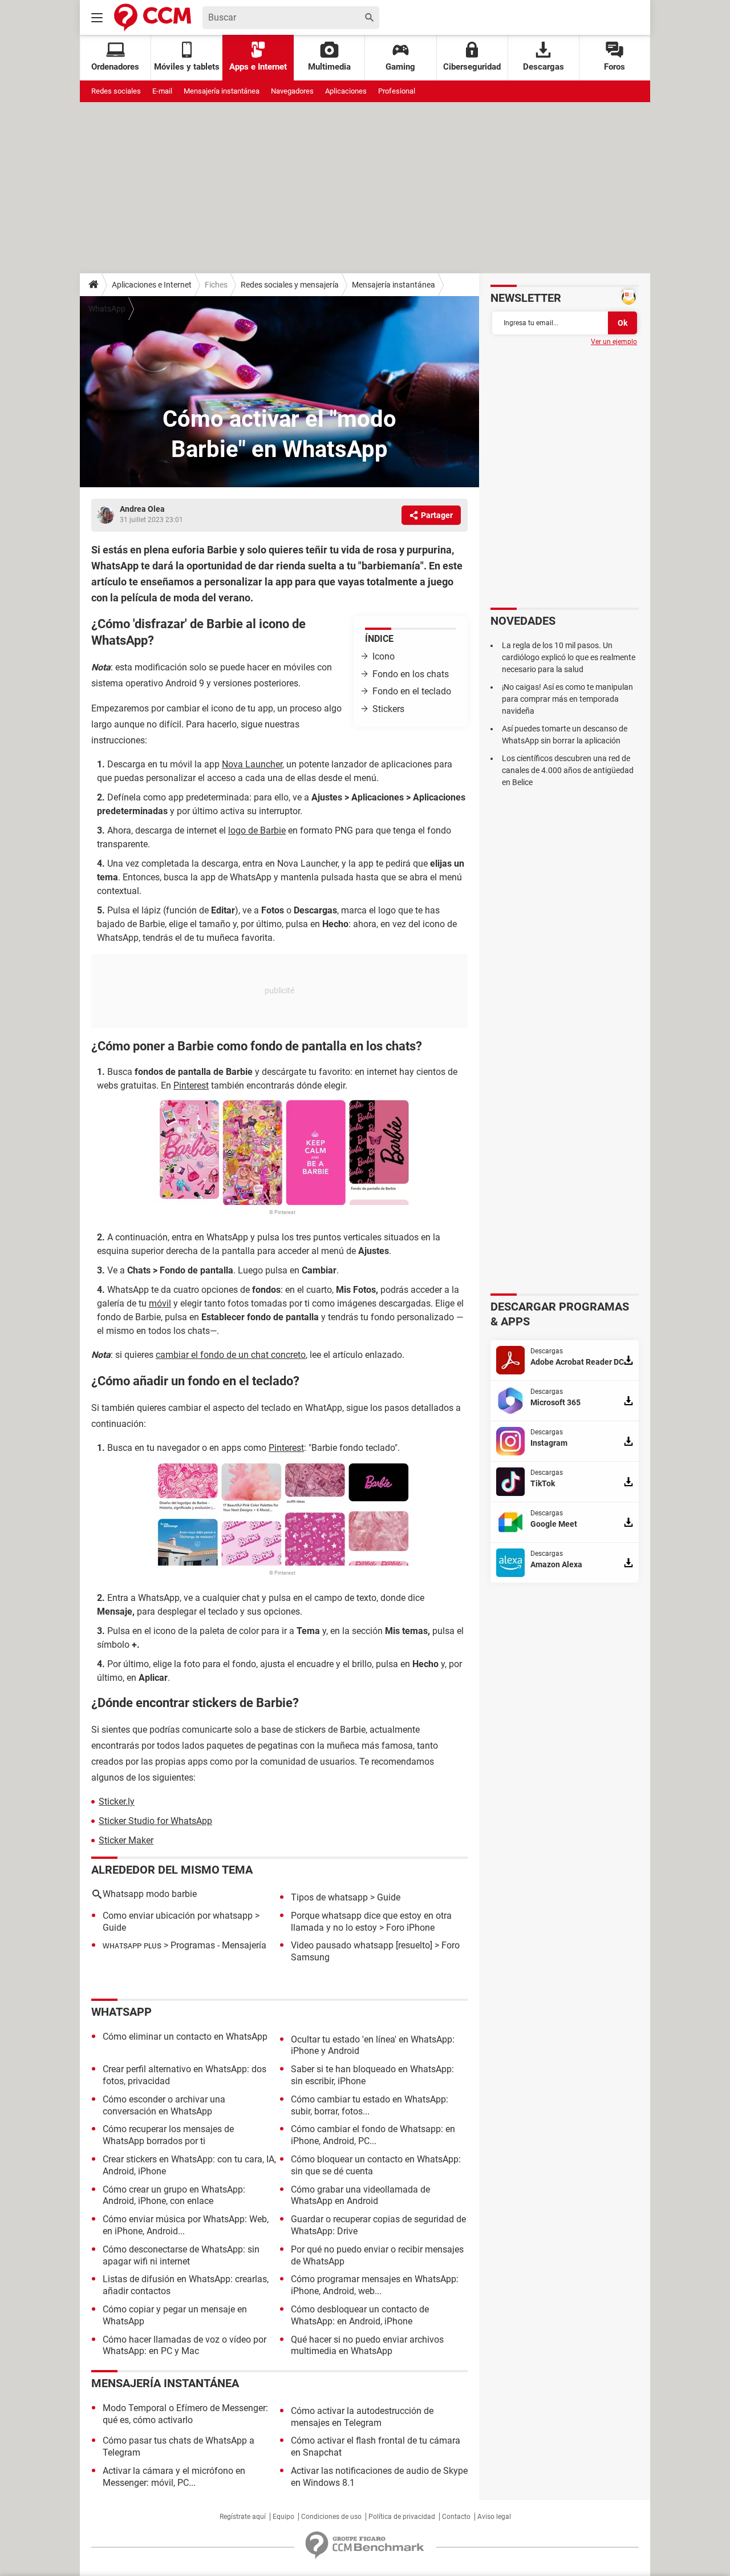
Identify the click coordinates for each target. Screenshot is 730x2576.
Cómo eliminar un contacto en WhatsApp (185, 2037)
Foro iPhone (410, 1928)
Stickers (388, 709)
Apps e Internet (258, 67)
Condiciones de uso (331, 2517)
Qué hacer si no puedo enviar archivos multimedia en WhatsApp (367, 2346)
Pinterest (191, 1085)
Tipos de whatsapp (329, 1897)
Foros (615, 67)
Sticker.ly (117, 1801)
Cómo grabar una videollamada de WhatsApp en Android (360, 2195)
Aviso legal (494, 2517)
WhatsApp (107, 309)
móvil (160, 1303)
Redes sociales (116, 91)
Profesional (397, 91)
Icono (384, 656)
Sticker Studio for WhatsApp (155, 1821)
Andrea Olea (142, 509)
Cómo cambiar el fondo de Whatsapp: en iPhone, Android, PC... (373, 2135)
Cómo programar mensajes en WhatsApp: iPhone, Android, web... (375, 2285)
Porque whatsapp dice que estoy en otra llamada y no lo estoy (371, 1922)
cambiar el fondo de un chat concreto (231, 1355)
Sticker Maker (126, 1840)
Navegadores (292, 91)
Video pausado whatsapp (342, 1945)
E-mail (162, 91)
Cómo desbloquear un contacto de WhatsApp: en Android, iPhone (360, 2315)
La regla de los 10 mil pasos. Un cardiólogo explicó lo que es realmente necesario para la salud (569, 657)
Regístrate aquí (243, 2517)
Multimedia (329, 67)
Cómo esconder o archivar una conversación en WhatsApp (164, 2105)
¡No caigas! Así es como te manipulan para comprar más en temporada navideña (567, 699)
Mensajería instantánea (222, 91)
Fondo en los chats (411, 674)
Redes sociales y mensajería (290, 285)
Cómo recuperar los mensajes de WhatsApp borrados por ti (168, 2135)
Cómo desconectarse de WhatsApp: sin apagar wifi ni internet (181, 2255)
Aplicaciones (346, 91)
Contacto (456, 2517)
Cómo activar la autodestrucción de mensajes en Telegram (362, 2417)
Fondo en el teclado (412, 691)
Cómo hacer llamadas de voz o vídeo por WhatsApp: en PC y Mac (184, 2346)
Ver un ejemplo (614, 342)
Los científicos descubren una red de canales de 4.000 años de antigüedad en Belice (568, 770)
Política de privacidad (402, 2517)
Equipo (283, 2517)
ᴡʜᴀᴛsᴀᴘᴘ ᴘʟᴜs (132, 1945)
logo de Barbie (257, 830)
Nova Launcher (252, 764)
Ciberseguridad (472, 67)
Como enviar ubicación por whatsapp (178, 1916)
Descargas (544, 67)
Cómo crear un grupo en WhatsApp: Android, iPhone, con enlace (174, 2195)
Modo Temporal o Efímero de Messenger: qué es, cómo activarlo (185, 2414)
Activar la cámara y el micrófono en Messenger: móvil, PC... (174, 2477)
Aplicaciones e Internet (152, 285)
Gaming (400, 67)
